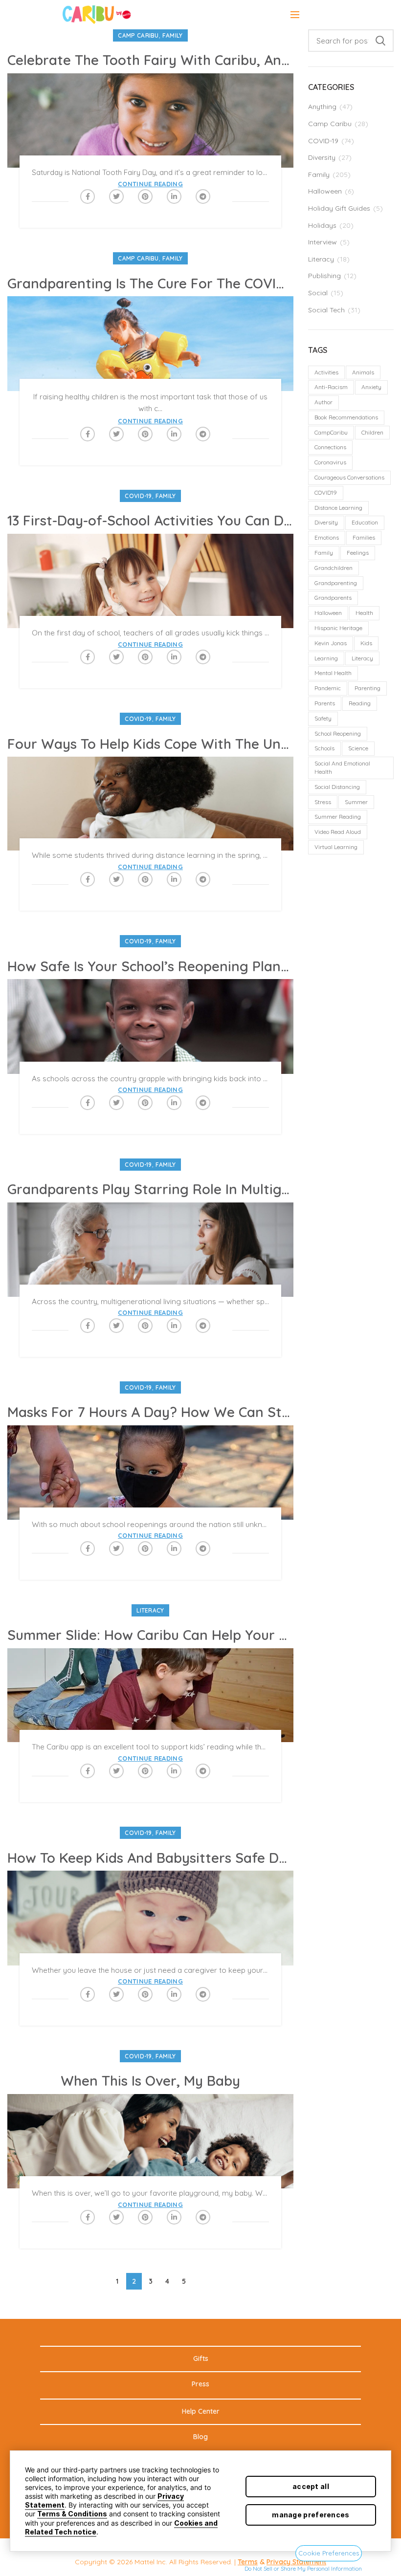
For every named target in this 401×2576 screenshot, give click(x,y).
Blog (200, 2437)
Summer (356, 802)
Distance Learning (338, 508)
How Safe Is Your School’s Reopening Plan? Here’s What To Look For (150, 966)
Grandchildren (334, 568)
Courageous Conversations (349, 477)
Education (365, 522)
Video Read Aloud (338, 832)
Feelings (358, 553)
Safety (323, 718)
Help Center (201, 2411)
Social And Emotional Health (342, 767)
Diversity (322, 157)
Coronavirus (330, 462)
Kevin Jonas (331, 643)
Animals (363, 372)
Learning (326, 658)
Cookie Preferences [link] (329, 2553)
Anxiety (371, 387)
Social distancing (337, 787)
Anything (322, 107)
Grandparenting (336, 583)
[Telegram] (203, 196)
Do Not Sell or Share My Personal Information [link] (303, 2568)
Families (364, 537)
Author (323, 402)
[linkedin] (174, 196)
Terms (248, 2562)
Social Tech (326, 310)
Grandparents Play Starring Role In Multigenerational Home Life (150, 1189)
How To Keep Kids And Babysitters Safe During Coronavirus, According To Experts (150, 1858)
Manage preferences (311, 2515)
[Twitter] (116, 196)
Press (200, 2384)
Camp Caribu (138, 35)
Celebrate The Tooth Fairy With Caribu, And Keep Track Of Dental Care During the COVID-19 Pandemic (150, 60)
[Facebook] (88, 196)
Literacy (150, 1610)
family (324, 553)
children (372, 432)
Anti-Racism (331, 387)
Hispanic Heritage (338, 628)
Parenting (368, 688)
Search (380, 41)
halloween (328, 613)
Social (318, 293)
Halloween (325, 191)
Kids (366, 643)
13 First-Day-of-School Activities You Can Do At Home (150, 521)
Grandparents (333, 598)
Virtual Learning (336, 847)
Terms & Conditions (72, 2514)
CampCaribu (331, 432)
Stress (323, 802)
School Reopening (338, 733)
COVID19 (326, 492)
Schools (324, 748)
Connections (330, 447)
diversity (326, 522)
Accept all (311, 2486)
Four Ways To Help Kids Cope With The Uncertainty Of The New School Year (150, 744)
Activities (326, 372)
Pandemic (328, 688)
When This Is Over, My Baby (150, 2081)
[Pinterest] (145, 196)
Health (364, 613)
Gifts (201, 2358)
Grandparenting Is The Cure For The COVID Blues (150, 284)
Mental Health (333, 673)
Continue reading (150, 184)
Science (358, 748)
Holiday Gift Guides (339, 208)
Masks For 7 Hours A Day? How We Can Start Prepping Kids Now (150, 1412)
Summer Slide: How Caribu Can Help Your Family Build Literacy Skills (150, 1635)
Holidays (322, 225)
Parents (325, 703)
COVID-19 (138, 496)
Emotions (327, 537)
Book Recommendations (346, 417)
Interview (323, 242)
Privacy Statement (296, 2562)
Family (173, 35)
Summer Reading (338, 817)
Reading (360, 703)
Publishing (324, 276)
